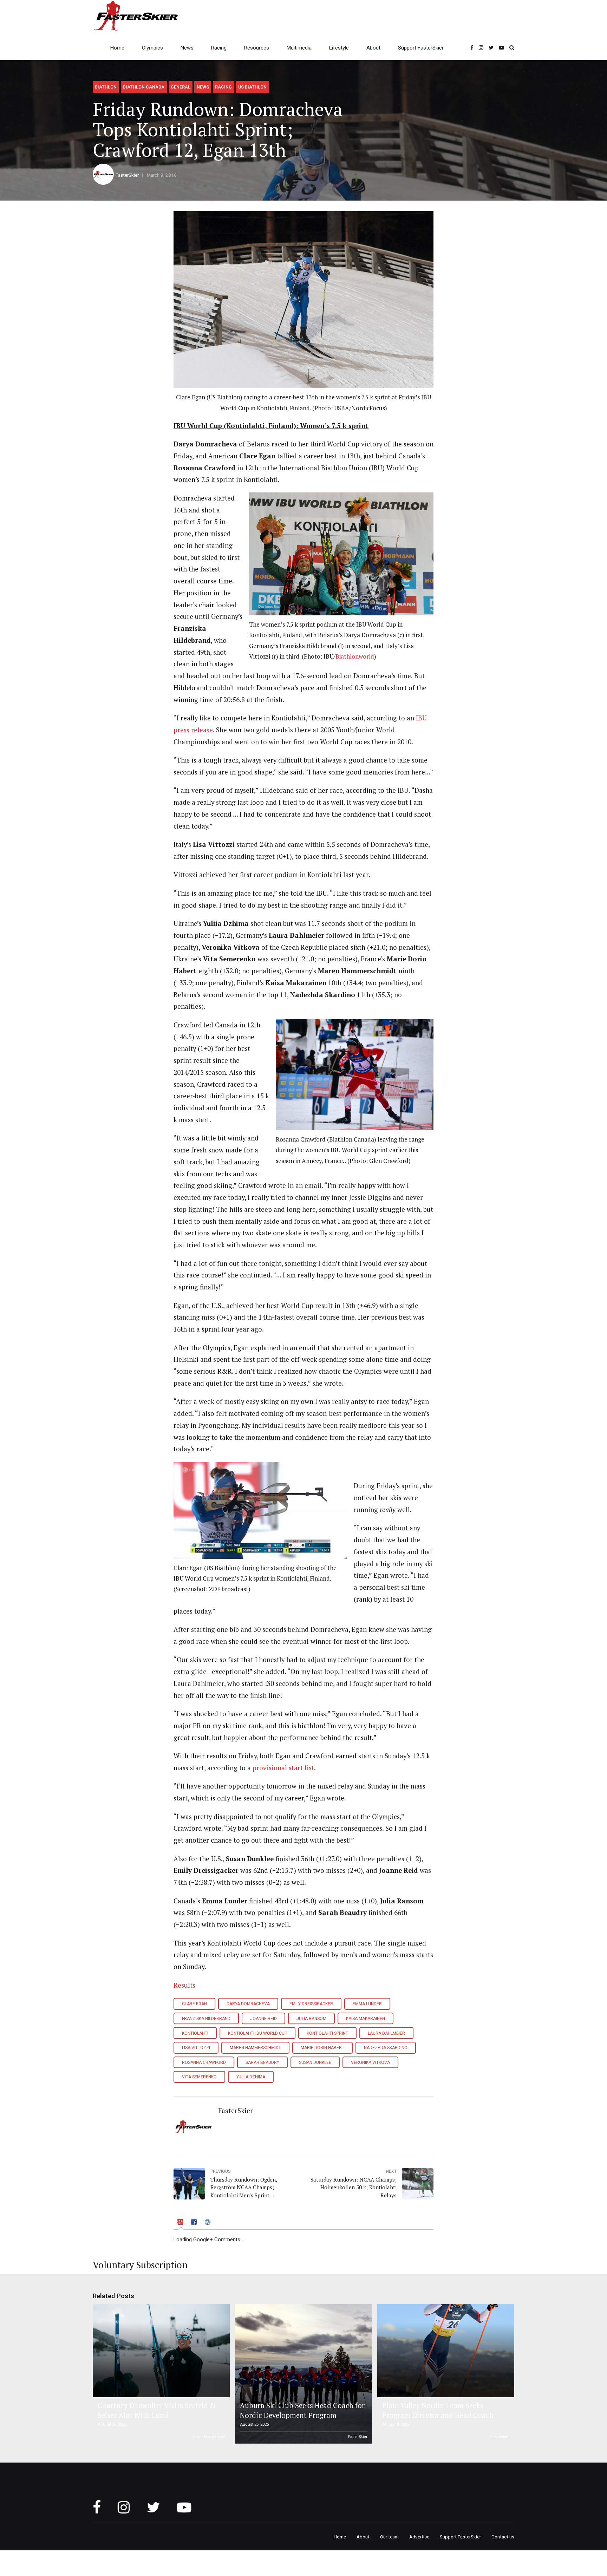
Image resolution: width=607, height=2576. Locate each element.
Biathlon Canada (144, 87)
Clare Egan (194, 2004)
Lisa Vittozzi (196, 2048)
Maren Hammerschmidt (255, 2048)
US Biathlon (252, 87)
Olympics (152, 48)
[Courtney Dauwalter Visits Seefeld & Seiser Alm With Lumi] (160, 2351)
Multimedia (299, 48)
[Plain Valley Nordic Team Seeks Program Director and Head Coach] (445, 2351)
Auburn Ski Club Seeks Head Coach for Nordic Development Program (302, 2410)
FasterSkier (127, 175)
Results (184, 1985)
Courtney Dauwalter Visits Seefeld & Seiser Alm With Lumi (157, 2410)
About (373, 48)
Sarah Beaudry (262, 2062)
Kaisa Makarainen (365, 2019)
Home (117, 48)
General (181, 87)
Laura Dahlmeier (386, 2033)
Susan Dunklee (315, 2062)
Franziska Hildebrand (206, 2019)
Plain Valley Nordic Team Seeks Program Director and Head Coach (438, 2410)
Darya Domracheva (248, 2004)
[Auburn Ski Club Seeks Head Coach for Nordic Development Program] (302, 2374)
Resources (257, 48)
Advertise (419, 2537)
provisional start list (283, 1768)
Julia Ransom (311, 2019)
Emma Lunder (367, 2004)
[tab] (181, 2223)
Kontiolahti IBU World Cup (257, 2033)
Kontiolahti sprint (327, 2033)
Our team (389, 2537)
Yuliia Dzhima (251, 2077)
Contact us (503, 2537)
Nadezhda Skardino (386, 2048)
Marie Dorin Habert (322, 2048)
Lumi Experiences (209, 2437)
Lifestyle (339, 48)
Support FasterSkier (421, 48)
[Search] (512, 48)
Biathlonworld (355, 656)
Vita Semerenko (199, 2077)
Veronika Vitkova (370, 2062)
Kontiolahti (195, 2033)
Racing (219, 48)
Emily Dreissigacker (311, 2004)
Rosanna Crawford (204, 2062)
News (187, 48)
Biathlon (106, 87)
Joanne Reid (263, 2019)
